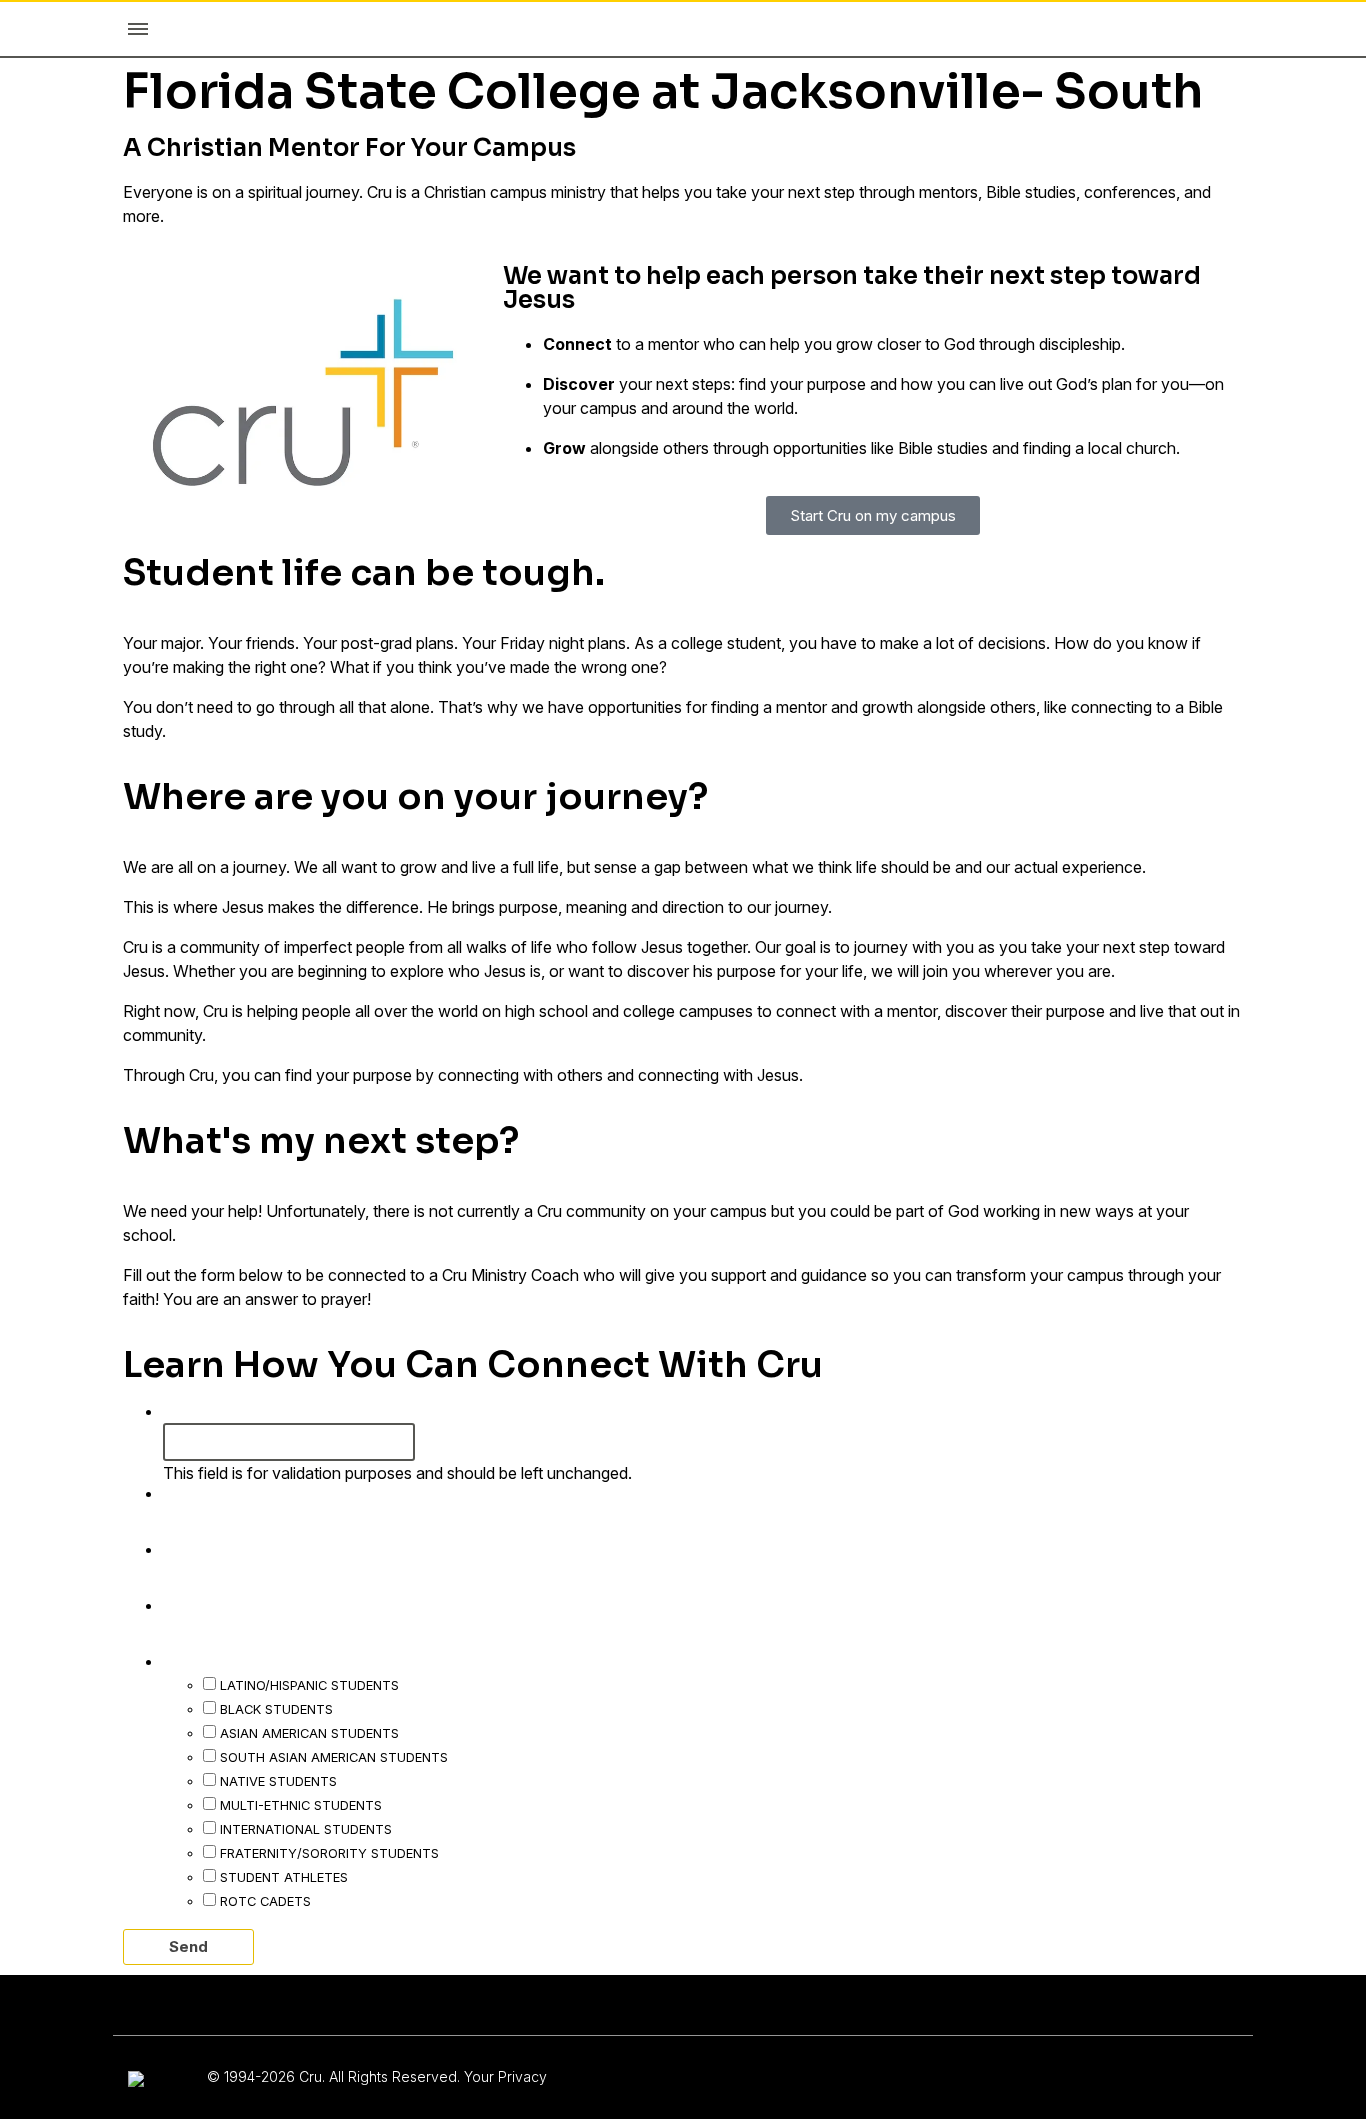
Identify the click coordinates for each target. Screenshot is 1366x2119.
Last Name (217, 1548)
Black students (276, 1709)
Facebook (209, 1410)
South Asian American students (334, 1757)
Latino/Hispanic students (309, 1685)
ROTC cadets (265, 1901)
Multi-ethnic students (301, 1805)
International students (306, 1829)
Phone (197, 1604)
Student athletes (284, 1877)
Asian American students (309, 1733)
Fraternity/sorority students (329, 1853)
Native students (278, 1781)
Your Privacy (505, 2076)
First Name (218, 1492)
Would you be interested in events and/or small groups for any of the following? (541, 1660)
